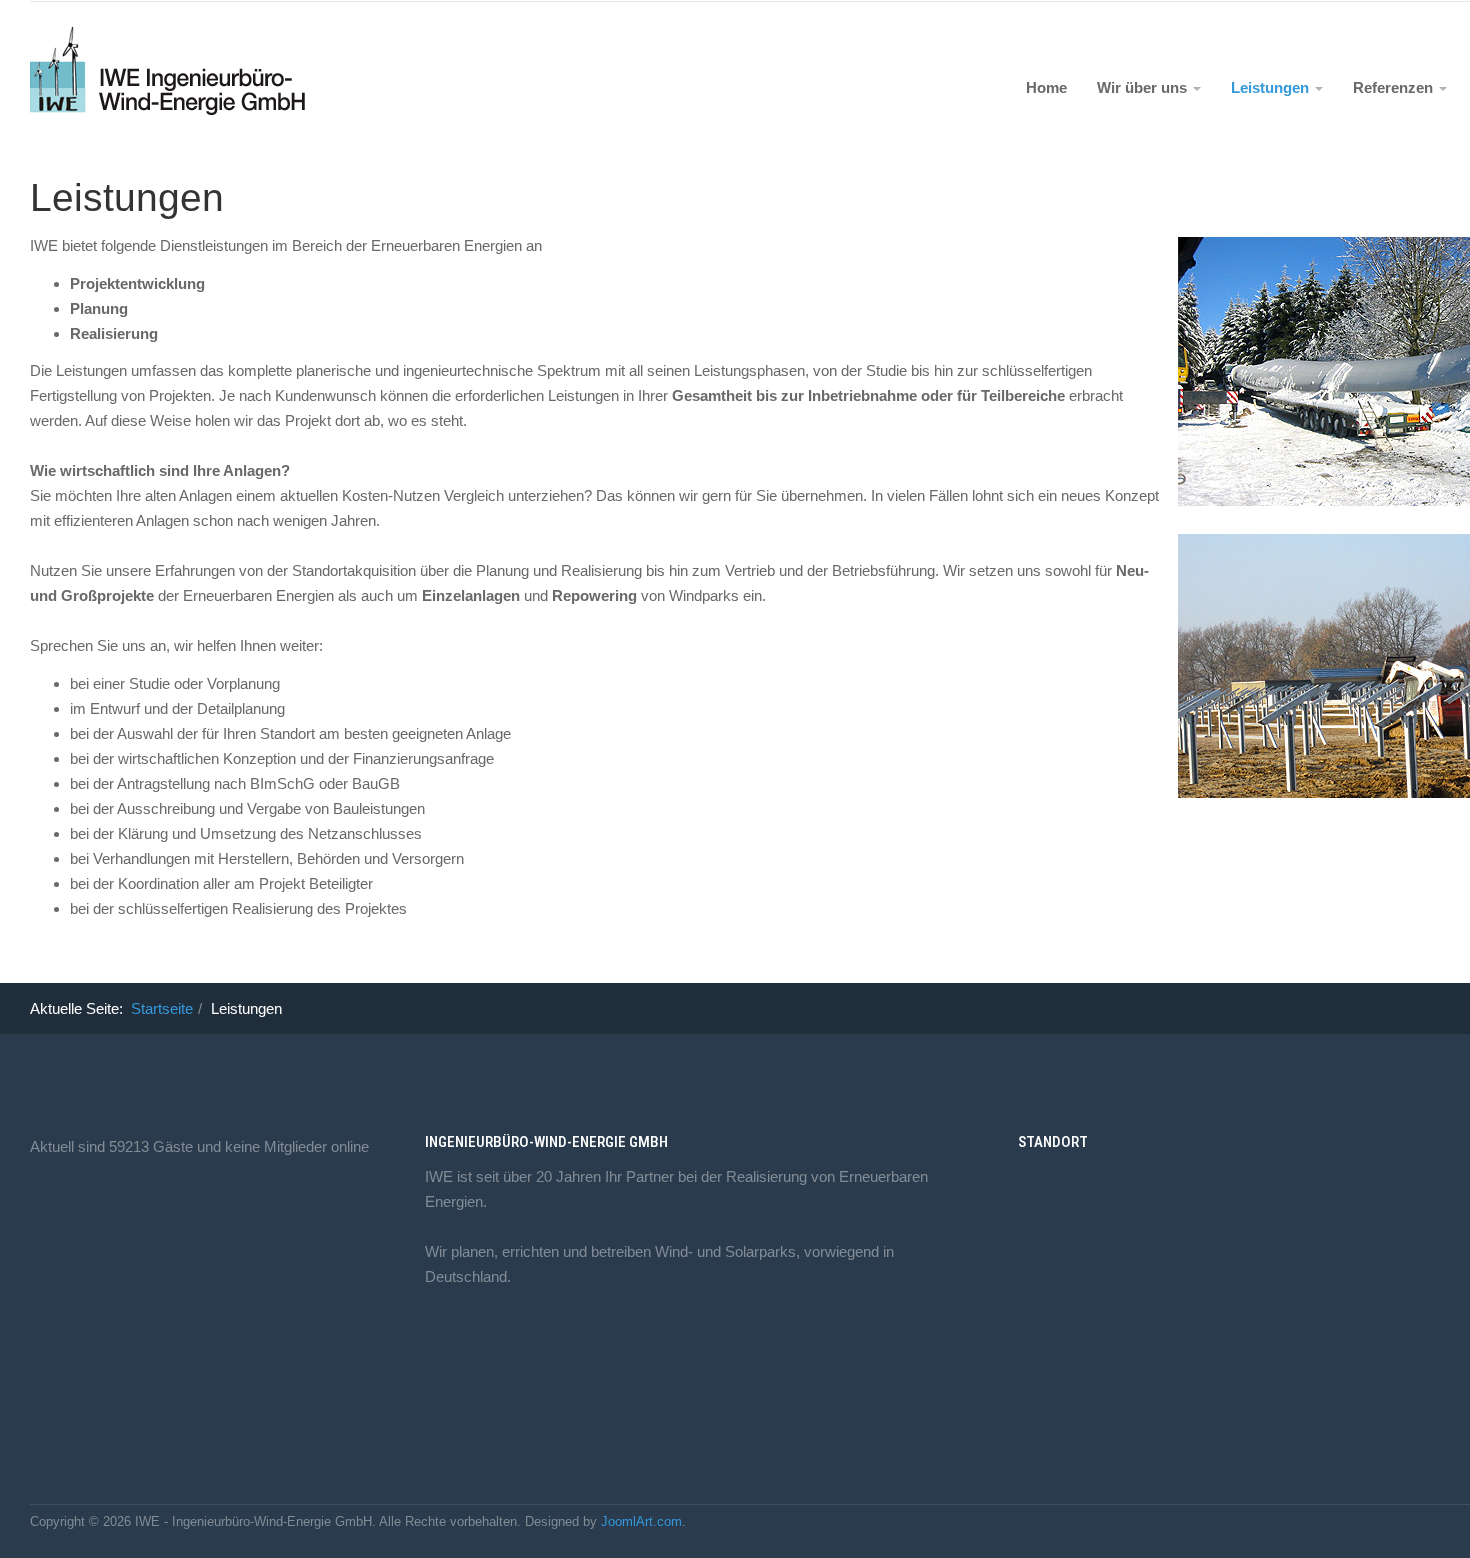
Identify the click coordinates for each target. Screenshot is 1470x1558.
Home (1046, 87)
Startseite (162, 1008)
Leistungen (1272, 87)
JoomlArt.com (641, 1521)
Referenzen (1395, 87)
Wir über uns (1144, 87)
